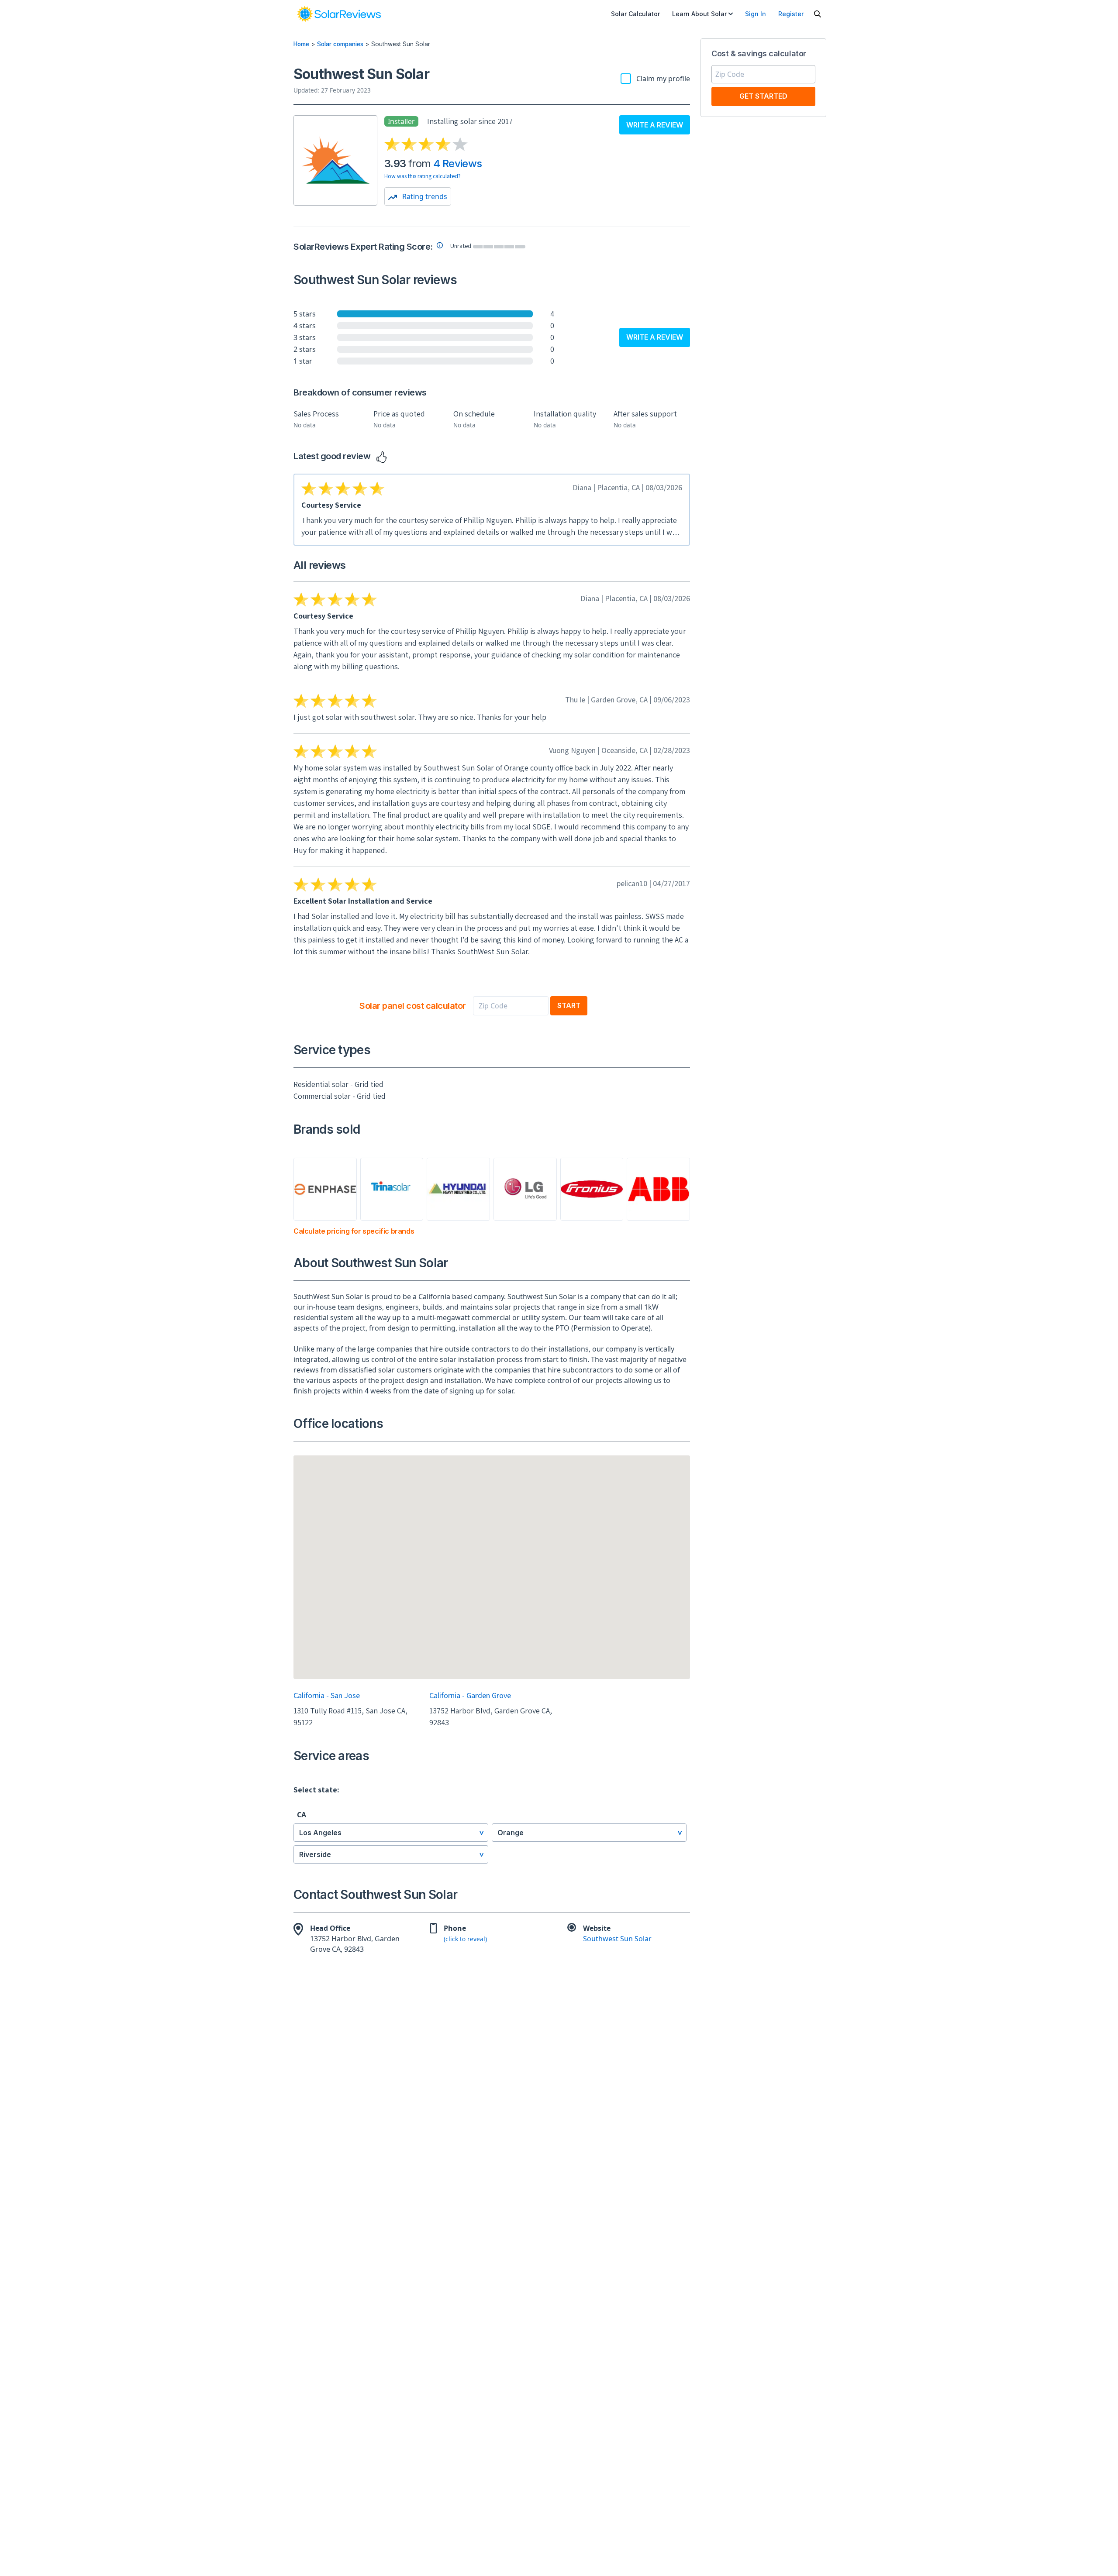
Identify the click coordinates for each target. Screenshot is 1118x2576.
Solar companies (340, 44)
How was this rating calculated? (423, 176)
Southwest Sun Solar (617, 1939)
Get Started (763, 96)
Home (301, 44)
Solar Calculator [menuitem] (635, 14)
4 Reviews (458, 163)
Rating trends (424, 196)
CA (302, 1815)
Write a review (655, 125)
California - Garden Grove (470, 1695)
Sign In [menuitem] (756, 14)
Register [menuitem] (791, 14)
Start (569, 1005)
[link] (339, 14)
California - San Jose (327, 1695)
